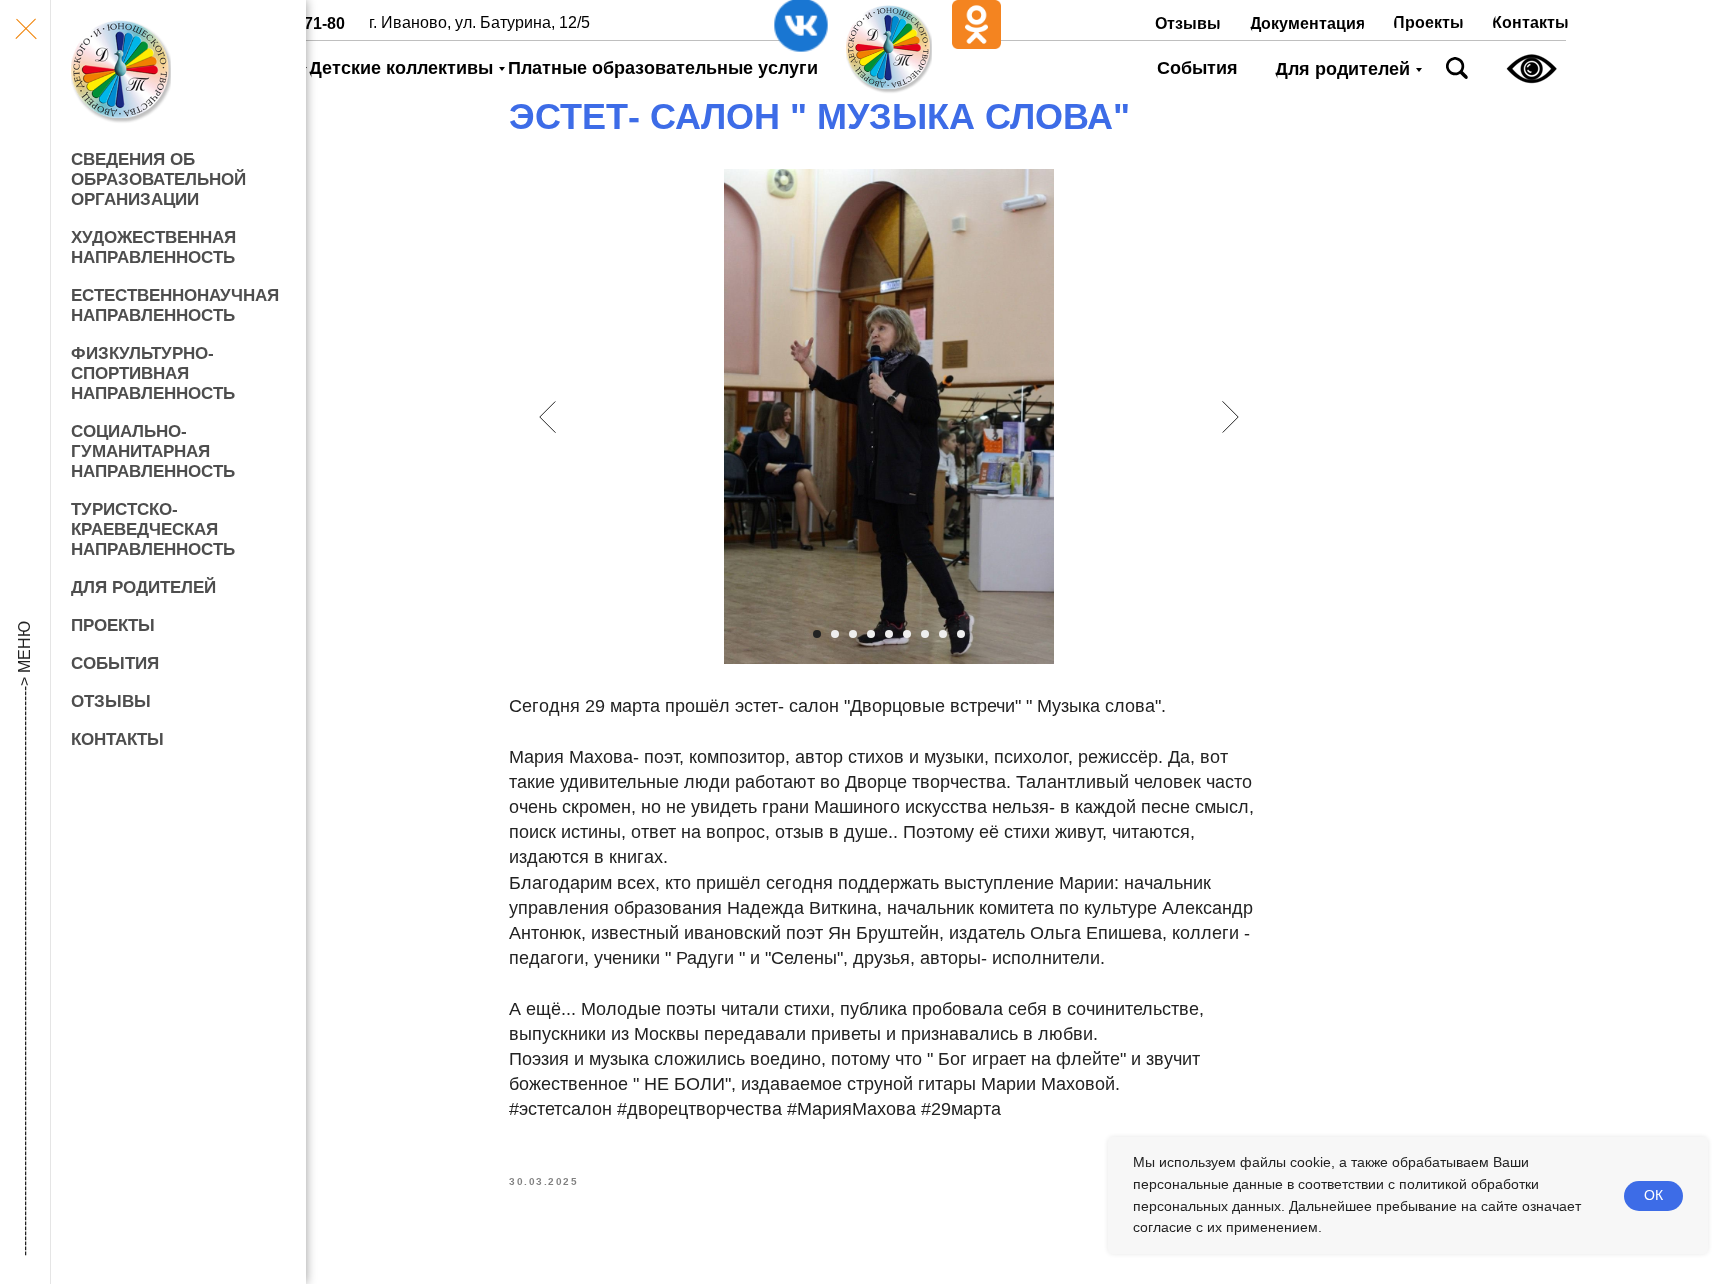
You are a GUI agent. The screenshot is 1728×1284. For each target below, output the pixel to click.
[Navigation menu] (25, 30)
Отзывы (111, 701)
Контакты (117, 739)
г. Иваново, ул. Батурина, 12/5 (479, 22)
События (115, 663)
